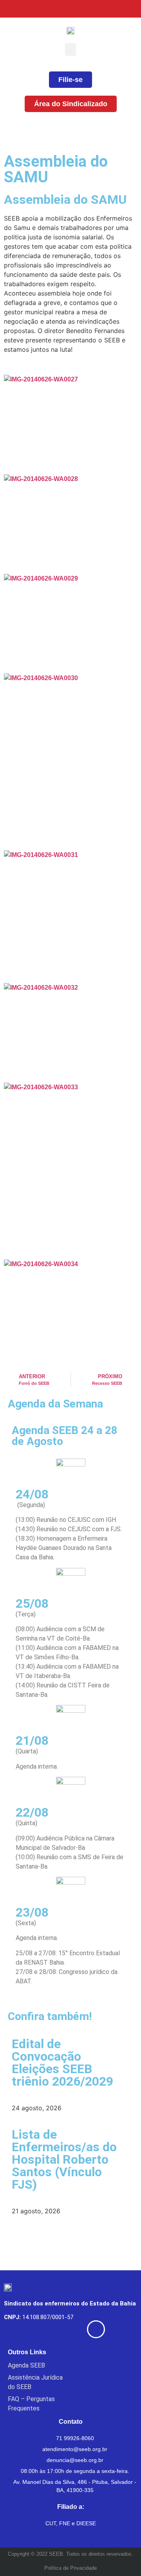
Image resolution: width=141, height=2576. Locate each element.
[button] (70, 49)
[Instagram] (93, 9)
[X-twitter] (73, 9)
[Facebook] (54, 9)
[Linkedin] (113, 9)
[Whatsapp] (132, 9)
